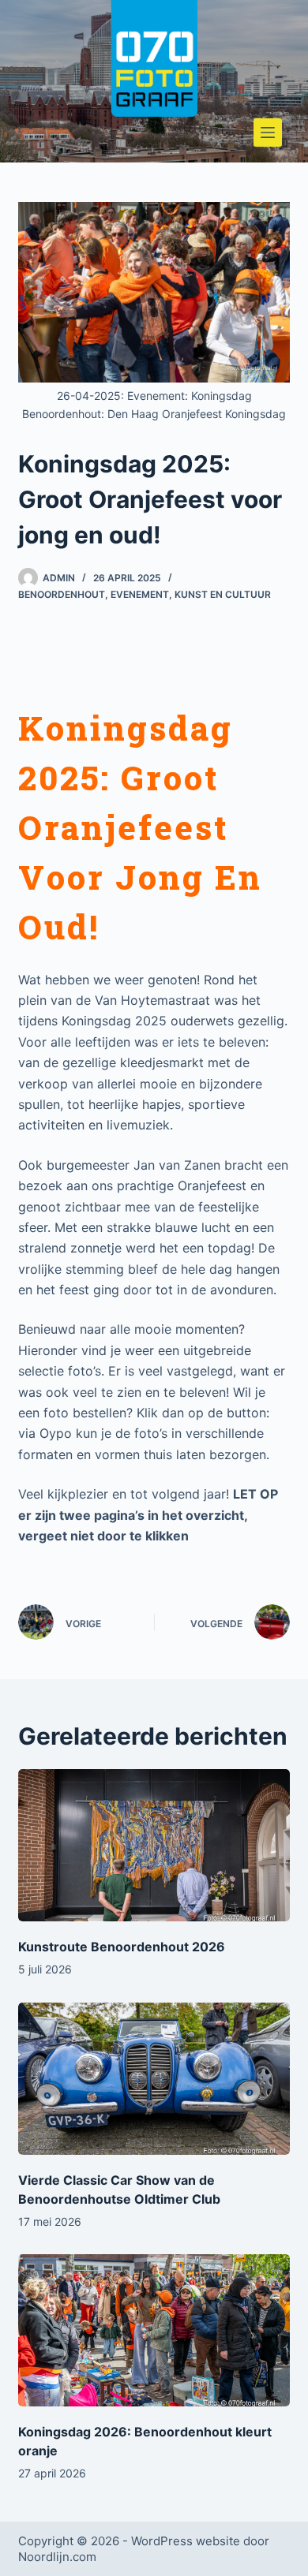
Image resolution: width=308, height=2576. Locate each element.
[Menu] (268, 133)
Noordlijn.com (57, 2557)
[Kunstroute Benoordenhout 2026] (154, 1845)
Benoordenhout (62, 594)
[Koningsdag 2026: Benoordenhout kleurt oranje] (154, 2330)
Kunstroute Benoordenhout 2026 (122, 1947)
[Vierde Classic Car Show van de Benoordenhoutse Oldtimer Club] (154, 2079)
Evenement (140, 594)
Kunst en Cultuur (223, 594)
